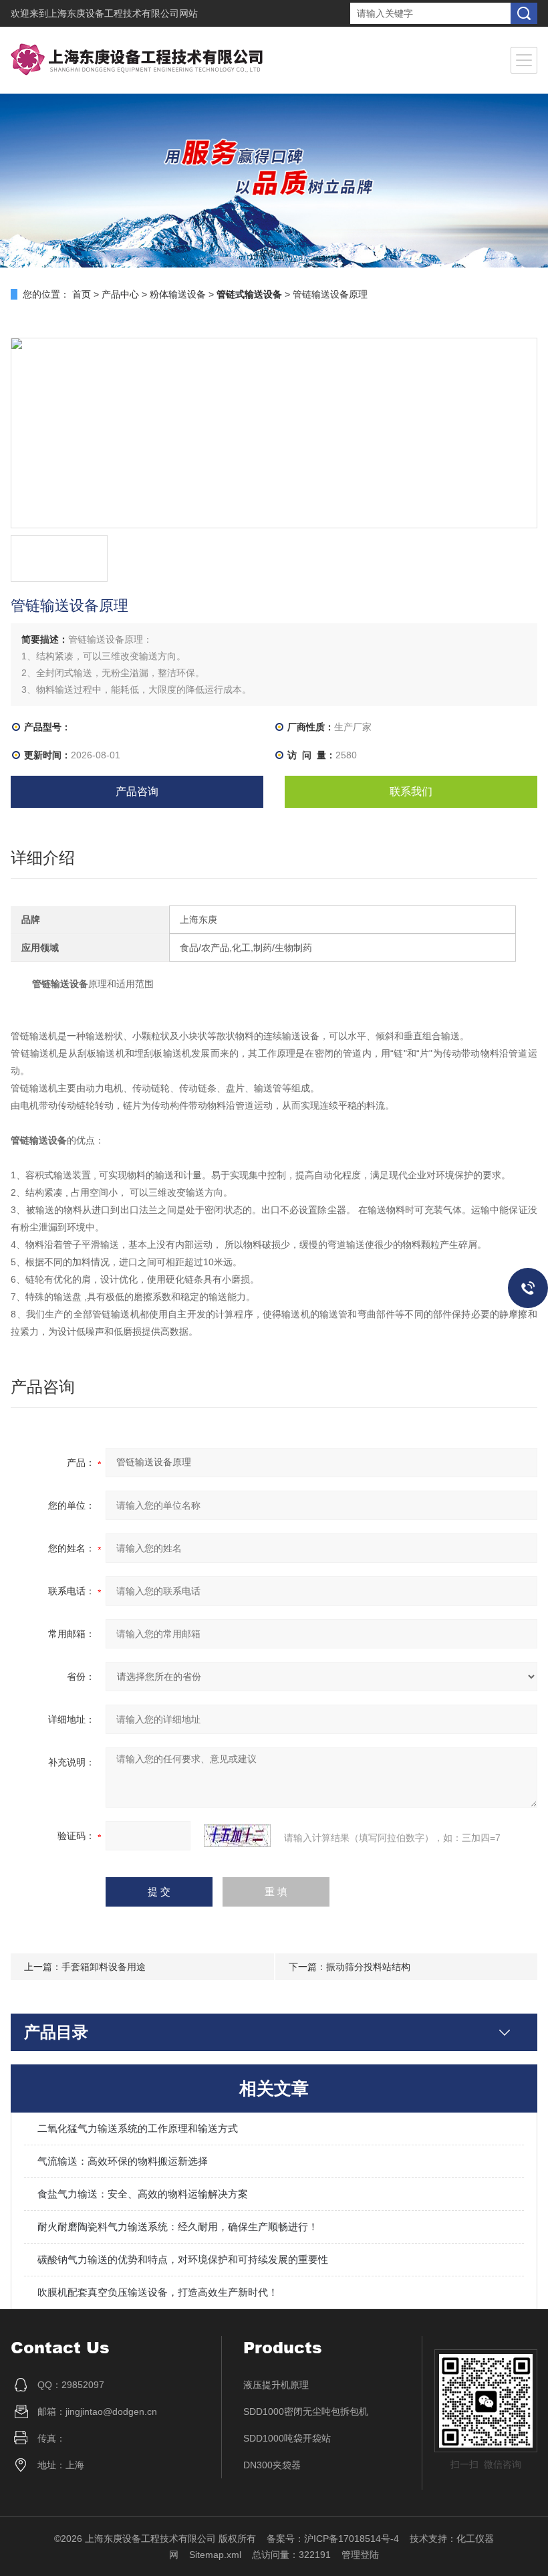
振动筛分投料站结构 (368, 1967)
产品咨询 (137, 791)
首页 (82, 294)
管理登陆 (360, 2555)
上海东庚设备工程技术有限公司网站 (123, 13)
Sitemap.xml (215, 2555)
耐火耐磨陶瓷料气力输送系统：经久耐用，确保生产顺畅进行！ (178, 2227)
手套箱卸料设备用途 (104, 1967)
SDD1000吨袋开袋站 (287, 2438)
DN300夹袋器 (272, 2465)
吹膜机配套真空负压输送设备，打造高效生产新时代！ (158, 2292)
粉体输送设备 (178, 294)
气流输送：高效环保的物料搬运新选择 (123, 2161)
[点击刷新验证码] (237, 1836)
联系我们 (411, 791)
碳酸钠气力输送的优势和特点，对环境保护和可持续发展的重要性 (183, 2259)
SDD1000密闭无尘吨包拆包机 (306, 2411)
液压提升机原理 (276, 2385)
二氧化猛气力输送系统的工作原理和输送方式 (138, 2128)
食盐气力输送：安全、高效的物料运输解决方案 (143, 2194)
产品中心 (120, 294)
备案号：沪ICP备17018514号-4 (333, 2539)
